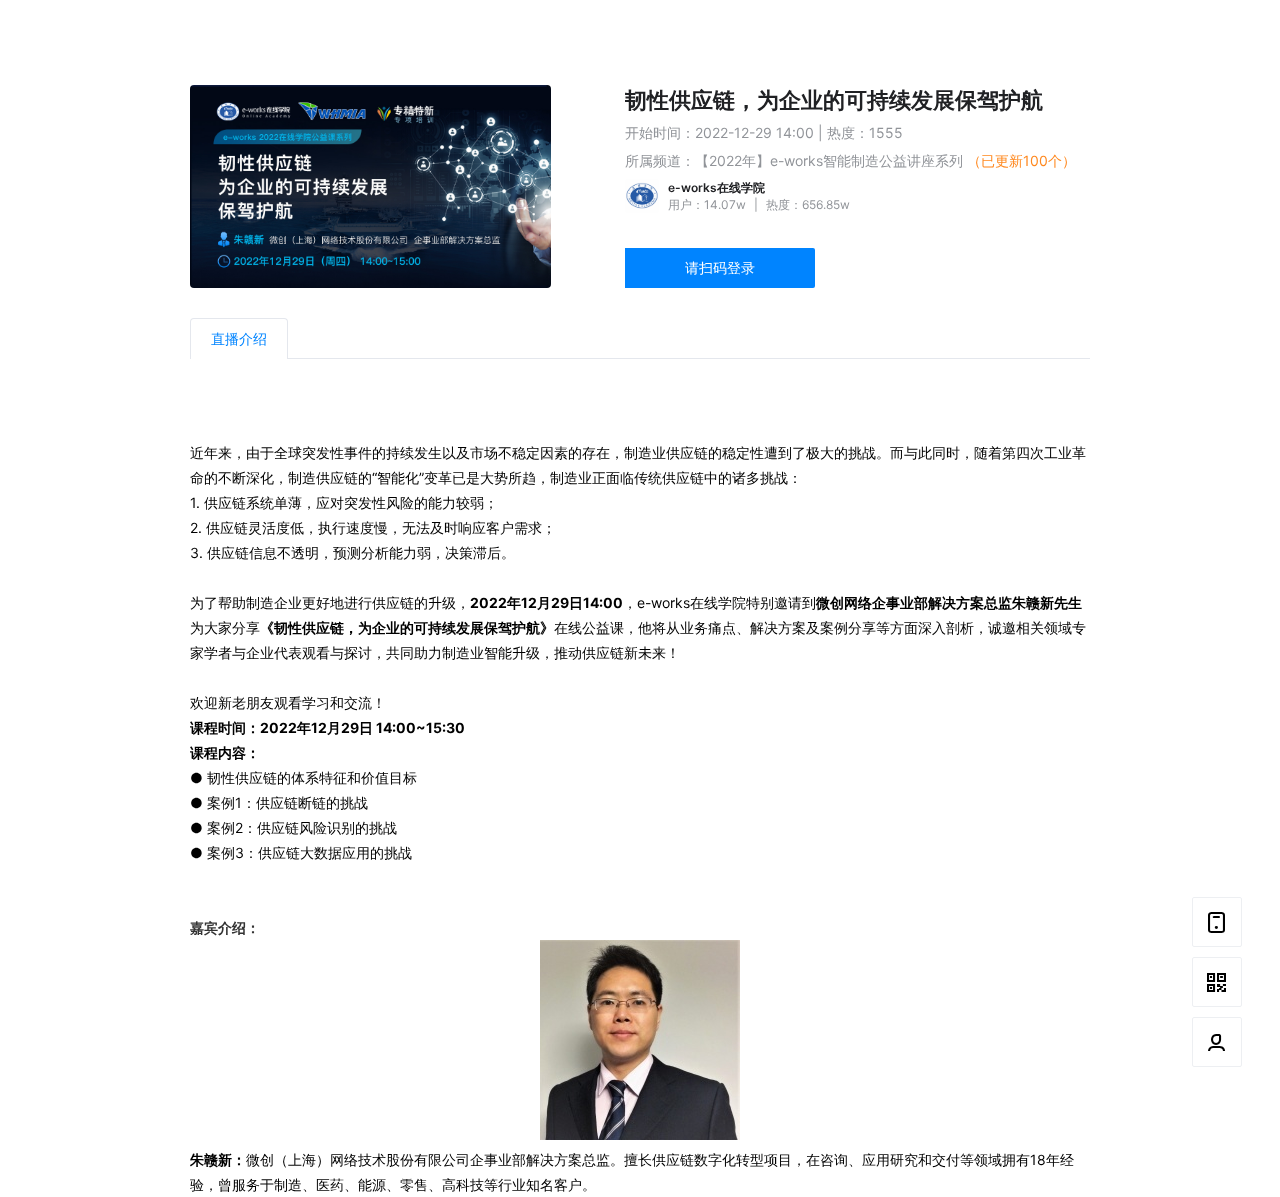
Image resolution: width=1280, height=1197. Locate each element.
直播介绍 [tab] (239, 338)
